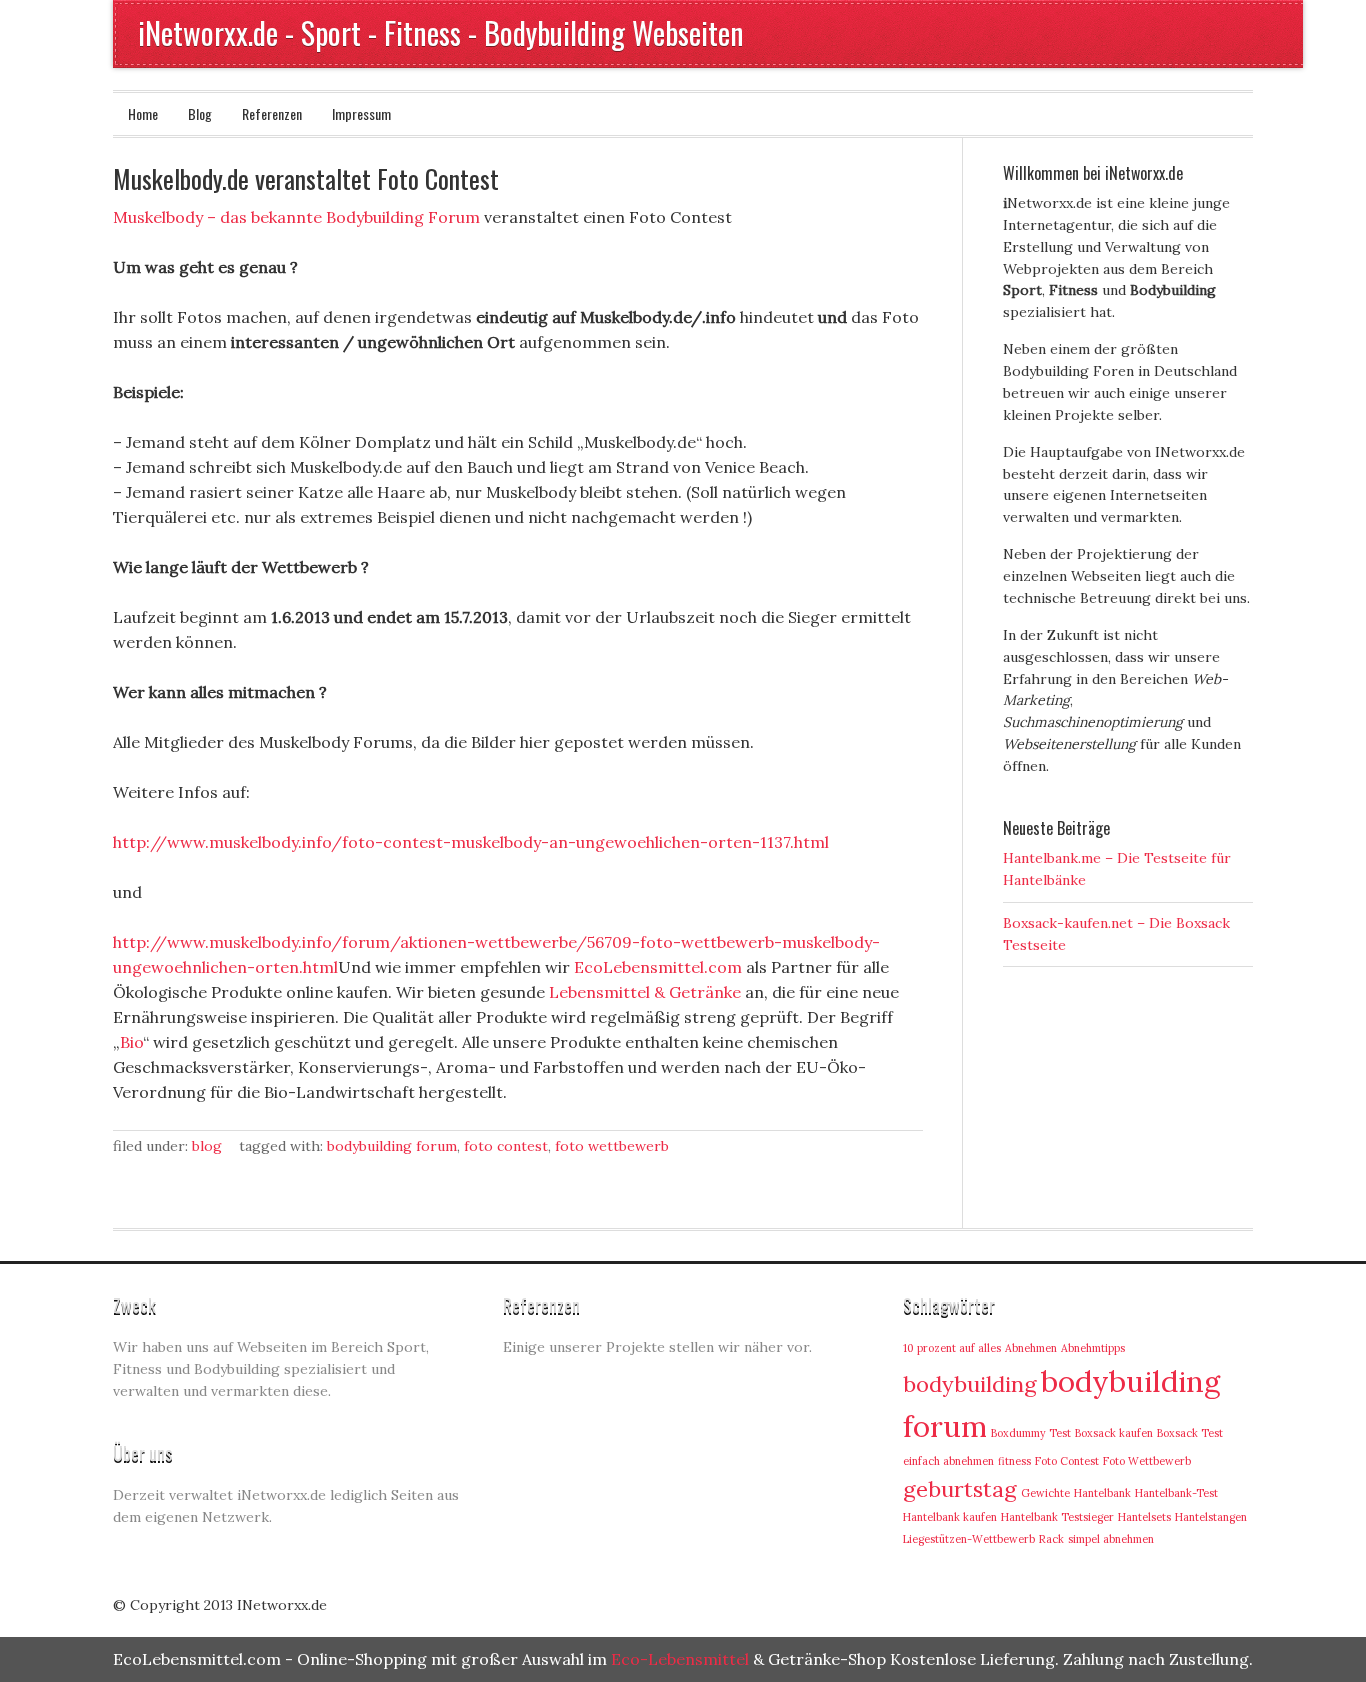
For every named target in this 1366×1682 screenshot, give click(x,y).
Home (143, 113)
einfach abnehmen (948, 1461)
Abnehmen (1031, 1348)
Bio (131, 1042)
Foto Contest (506, 1146)
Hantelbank (1102, 1493)
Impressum (361, 113)
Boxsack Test (1190, 1433)
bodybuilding (970, 1384)
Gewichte (1045, 1493)
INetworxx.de (282, 1605)
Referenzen (272, 113)
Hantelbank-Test (1176, 1493)
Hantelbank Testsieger (1057, 1517)
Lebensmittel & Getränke (645, 992)
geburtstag (960, 1489)
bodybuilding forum (392, 1146)
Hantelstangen (1211, 1517)
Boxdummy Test (1031, 1433)
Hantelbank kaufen (950, 1517)
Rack (1051, 1539)
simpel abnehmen (1111, 1539)
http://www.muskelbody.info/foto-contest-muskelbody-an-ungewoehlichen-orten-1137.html (471, 842)
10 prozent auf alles (952, 1348)
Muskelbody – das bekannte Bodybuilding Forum (296, 217)
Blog (200, 113)
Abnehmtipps (1093, 1348)
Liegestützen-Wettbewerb (969, 1539)
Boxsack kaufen (1114, 1433)
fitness (1014, 1461)
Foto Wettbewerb (612, 1146)
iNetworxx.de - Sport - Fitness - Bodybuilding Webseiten (441, 32)
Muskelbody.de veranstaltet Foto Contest (306, 178)
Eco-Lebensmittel (680, 1659)
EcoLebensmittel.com (658, 967)
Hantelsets (1144, 1517)
